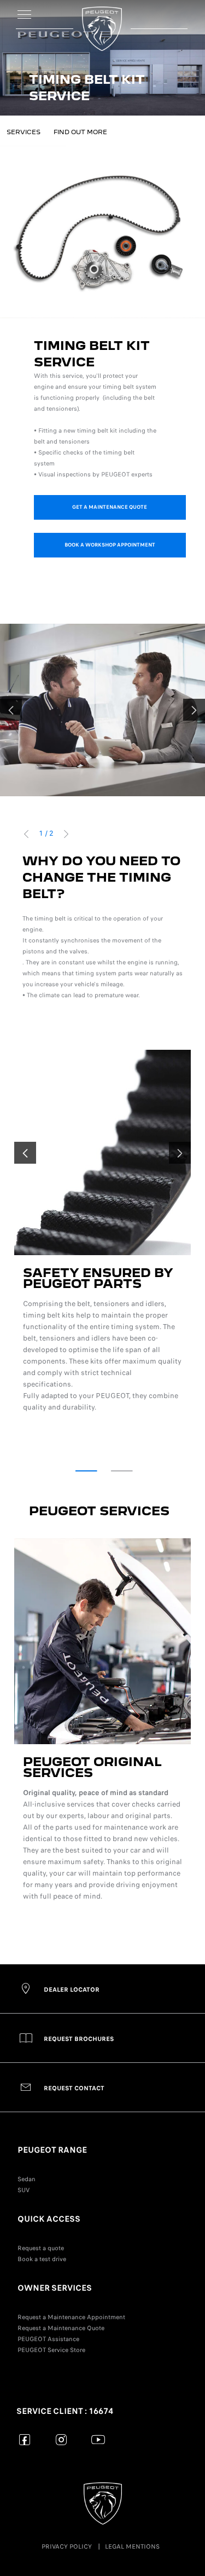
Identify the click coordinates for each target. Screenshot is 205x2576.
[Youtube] (98, 2439)
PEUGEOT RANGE (52, 2150)
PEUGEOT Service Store (51, 2350)
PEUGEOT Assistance (48, 2339)
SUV (24, 2190)
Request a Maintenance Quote (61, 2328)
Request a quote (41, 2248)
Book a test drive (42, 2259)
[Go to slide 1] (86, 1471)
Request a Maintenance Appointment (71, 2317)
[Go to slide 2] (122, 1471)
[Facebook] (25, 2439)
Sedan (27, 2179)
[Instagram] (61, 2439)
